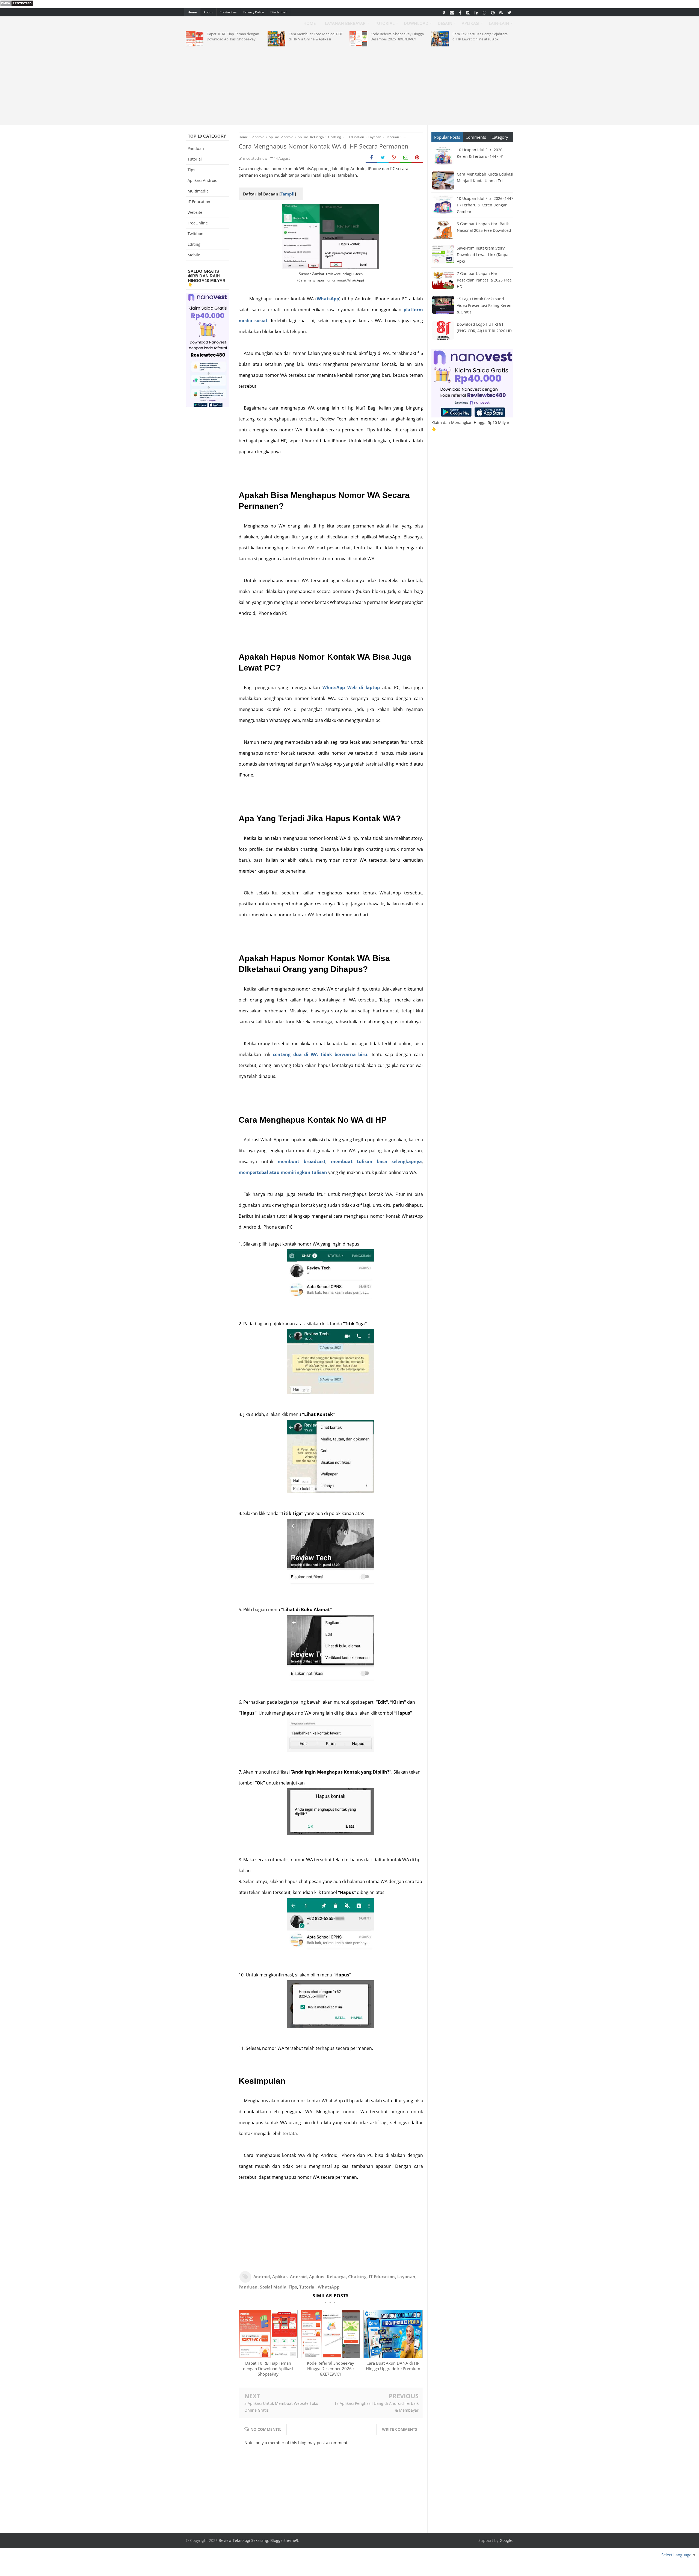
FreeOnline (198, 223)
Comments (476, 137)
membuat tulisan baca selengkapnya (376, 1161)
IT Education (382, 2276)
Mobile (194, 255)
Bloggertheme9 (284, 2540)
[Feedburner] (501, 12)
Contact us (228, 12)
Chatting (357, 2276)
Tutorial (308, 2287)
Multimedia (198, 191)
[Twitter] (509, 12)
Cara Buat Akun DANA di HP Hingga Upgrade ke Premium (393, 2366)
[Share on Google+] (394, 158)
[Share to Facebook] (371, 158)
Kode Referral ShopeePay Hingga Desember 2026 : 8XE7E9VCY (331, 2369)
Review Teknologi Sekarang (243, 2540)
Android (262, 2276)
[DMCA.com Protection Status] (17, 5)
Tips (293, 2287)
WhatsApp (328, 299)
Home (192, 12)
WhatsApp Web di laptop (351, 687)
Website (195, 212)
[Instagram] (468, 12)
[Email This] (406, 158)
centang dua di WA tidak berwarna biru (320, 1054)
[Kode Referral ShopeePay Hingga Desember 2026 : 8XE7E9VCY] (330, 2356)
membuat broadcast (302, 1161)
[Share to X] (383, 158)
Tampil (288, 194)
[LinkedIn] (476, 12)
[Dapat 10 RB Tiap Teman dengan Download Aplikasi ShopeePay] (268, 2356)
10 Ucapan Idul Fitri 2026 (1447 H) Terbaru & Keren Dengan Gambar (485, 205)
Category (500, 137)
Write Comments (400, 2429)
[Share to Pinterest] (417, 158)
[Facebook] (460, 12)
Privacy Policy (254, 12)
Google (506, 2540)
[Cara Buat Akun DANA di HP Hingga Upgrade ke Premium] (393, 2356)
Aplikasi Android (290, 2276)
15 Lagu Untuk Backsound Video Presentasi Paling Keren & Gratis (484, 305)
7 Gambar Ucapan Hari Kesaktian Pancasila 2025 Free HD (484, 280)
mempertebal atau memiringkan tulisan (283, 1172)
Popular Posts (447, 137)
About (208, 12)
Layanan (406, 2276)
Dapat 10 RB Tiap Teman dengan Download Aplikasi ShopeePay (268, 2369)
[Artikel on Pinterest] (493, 12)
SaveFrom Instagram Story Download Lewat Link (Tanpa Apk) (483, 255)
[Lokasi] (444, 12)
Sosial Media (273, 2287)
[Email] (452, 12)
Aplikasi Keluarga (328, 2276)
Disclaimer (279, 12)
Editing (194, 244)
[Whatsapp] (485, 12)
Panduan (248, 2287)
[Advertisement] (349, 85)
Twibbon (196, 234)
